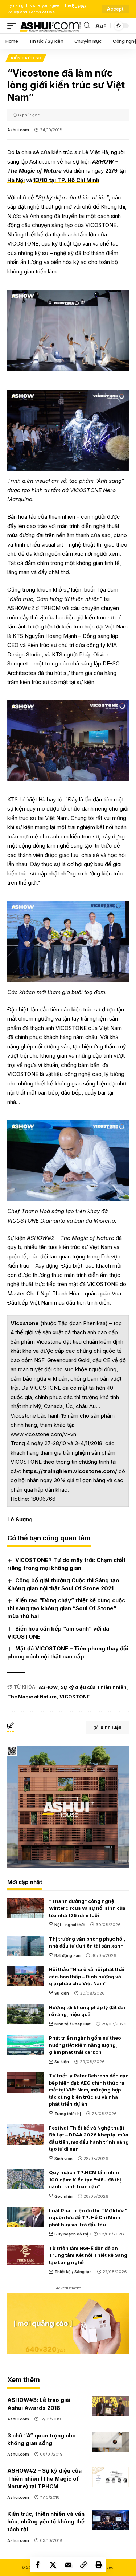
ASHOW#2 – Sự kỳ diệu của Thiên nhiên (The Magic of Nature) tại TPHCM (44, 2479)
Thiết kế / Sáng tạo (73, 2272)
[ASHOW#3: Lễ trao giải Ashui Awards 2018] (111, 2406)
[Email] (68, 2565)
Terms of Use (42, 12)
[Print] (99, 2565)
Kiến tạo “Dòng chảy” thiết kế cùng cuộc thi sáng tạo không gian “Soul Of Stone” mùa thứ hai (66, 1608)
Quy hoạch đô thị (71, 2234)
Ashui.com (18, 130)
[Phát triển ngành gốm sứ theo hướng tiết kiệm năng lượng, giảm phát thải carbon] (25, 2045)
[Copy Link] (83, 2565)
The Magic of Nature (32, 1697)
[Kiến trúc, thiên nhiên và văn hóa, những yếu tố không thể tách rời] (111, 2520)
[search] (87, 26)
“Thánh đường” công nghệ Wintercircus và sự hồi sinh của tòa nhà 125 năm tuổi (87, 1908)
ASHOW (48, 1687)
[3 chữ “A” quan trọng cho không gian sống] (111, 2442)
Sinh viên (63, 2159)
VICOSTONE (75, 1697)
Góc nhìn (63, 2196)
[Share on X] (53, 2565)
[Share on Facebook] (38, 2565)
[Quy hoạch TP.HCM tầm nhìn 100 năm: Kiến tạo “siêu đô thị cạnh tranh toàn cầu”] (25, 2179)
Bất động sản (67, 1955)
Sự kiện (62, 1993)
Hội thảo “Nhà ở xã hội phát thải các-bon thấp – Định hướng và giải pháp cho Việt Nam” (87, 1976)
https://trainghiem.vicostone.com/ (70, 1471)
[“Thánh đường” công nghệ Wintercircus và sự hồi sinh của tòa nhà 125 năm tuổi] (25, 1908)
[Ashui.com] (50, 26)
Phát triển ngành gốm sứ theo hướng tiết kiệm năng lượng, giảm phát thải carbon (85, 2045)
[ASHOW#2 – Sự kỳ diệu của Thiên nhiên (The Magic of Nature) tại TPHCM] (111, 2477)
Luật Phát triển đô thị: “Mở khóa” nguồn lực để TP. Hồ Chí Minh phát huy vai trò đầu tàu (88, 2218)
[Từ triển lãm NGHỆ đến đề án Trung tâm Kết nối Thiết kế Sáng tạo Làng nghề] (25, 2255)
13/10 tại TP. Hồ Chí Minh (66, 180)
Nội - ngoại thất (70, 1925)
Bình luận (111, 1727)
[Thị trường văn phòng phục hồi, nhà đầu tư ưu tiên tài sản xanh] (25, 1946)
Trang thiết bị (68, 2114)
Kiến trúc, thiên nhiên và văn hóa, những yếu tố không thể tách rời (46, 2522)
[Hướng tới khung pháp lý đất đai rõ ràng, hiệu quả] (25, 2014)
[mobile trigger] (13, 26)
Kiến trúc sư (26, 58)
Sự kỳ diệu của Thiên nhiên (94, 1687)
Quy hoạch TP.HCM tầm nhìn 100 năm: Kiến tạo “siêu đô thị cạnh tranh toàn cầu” (85, 2179)
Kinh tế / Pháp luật (73, 2024)
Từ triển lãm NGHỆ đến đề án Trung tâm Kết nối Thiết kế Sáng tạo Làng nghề (88, 2255)
